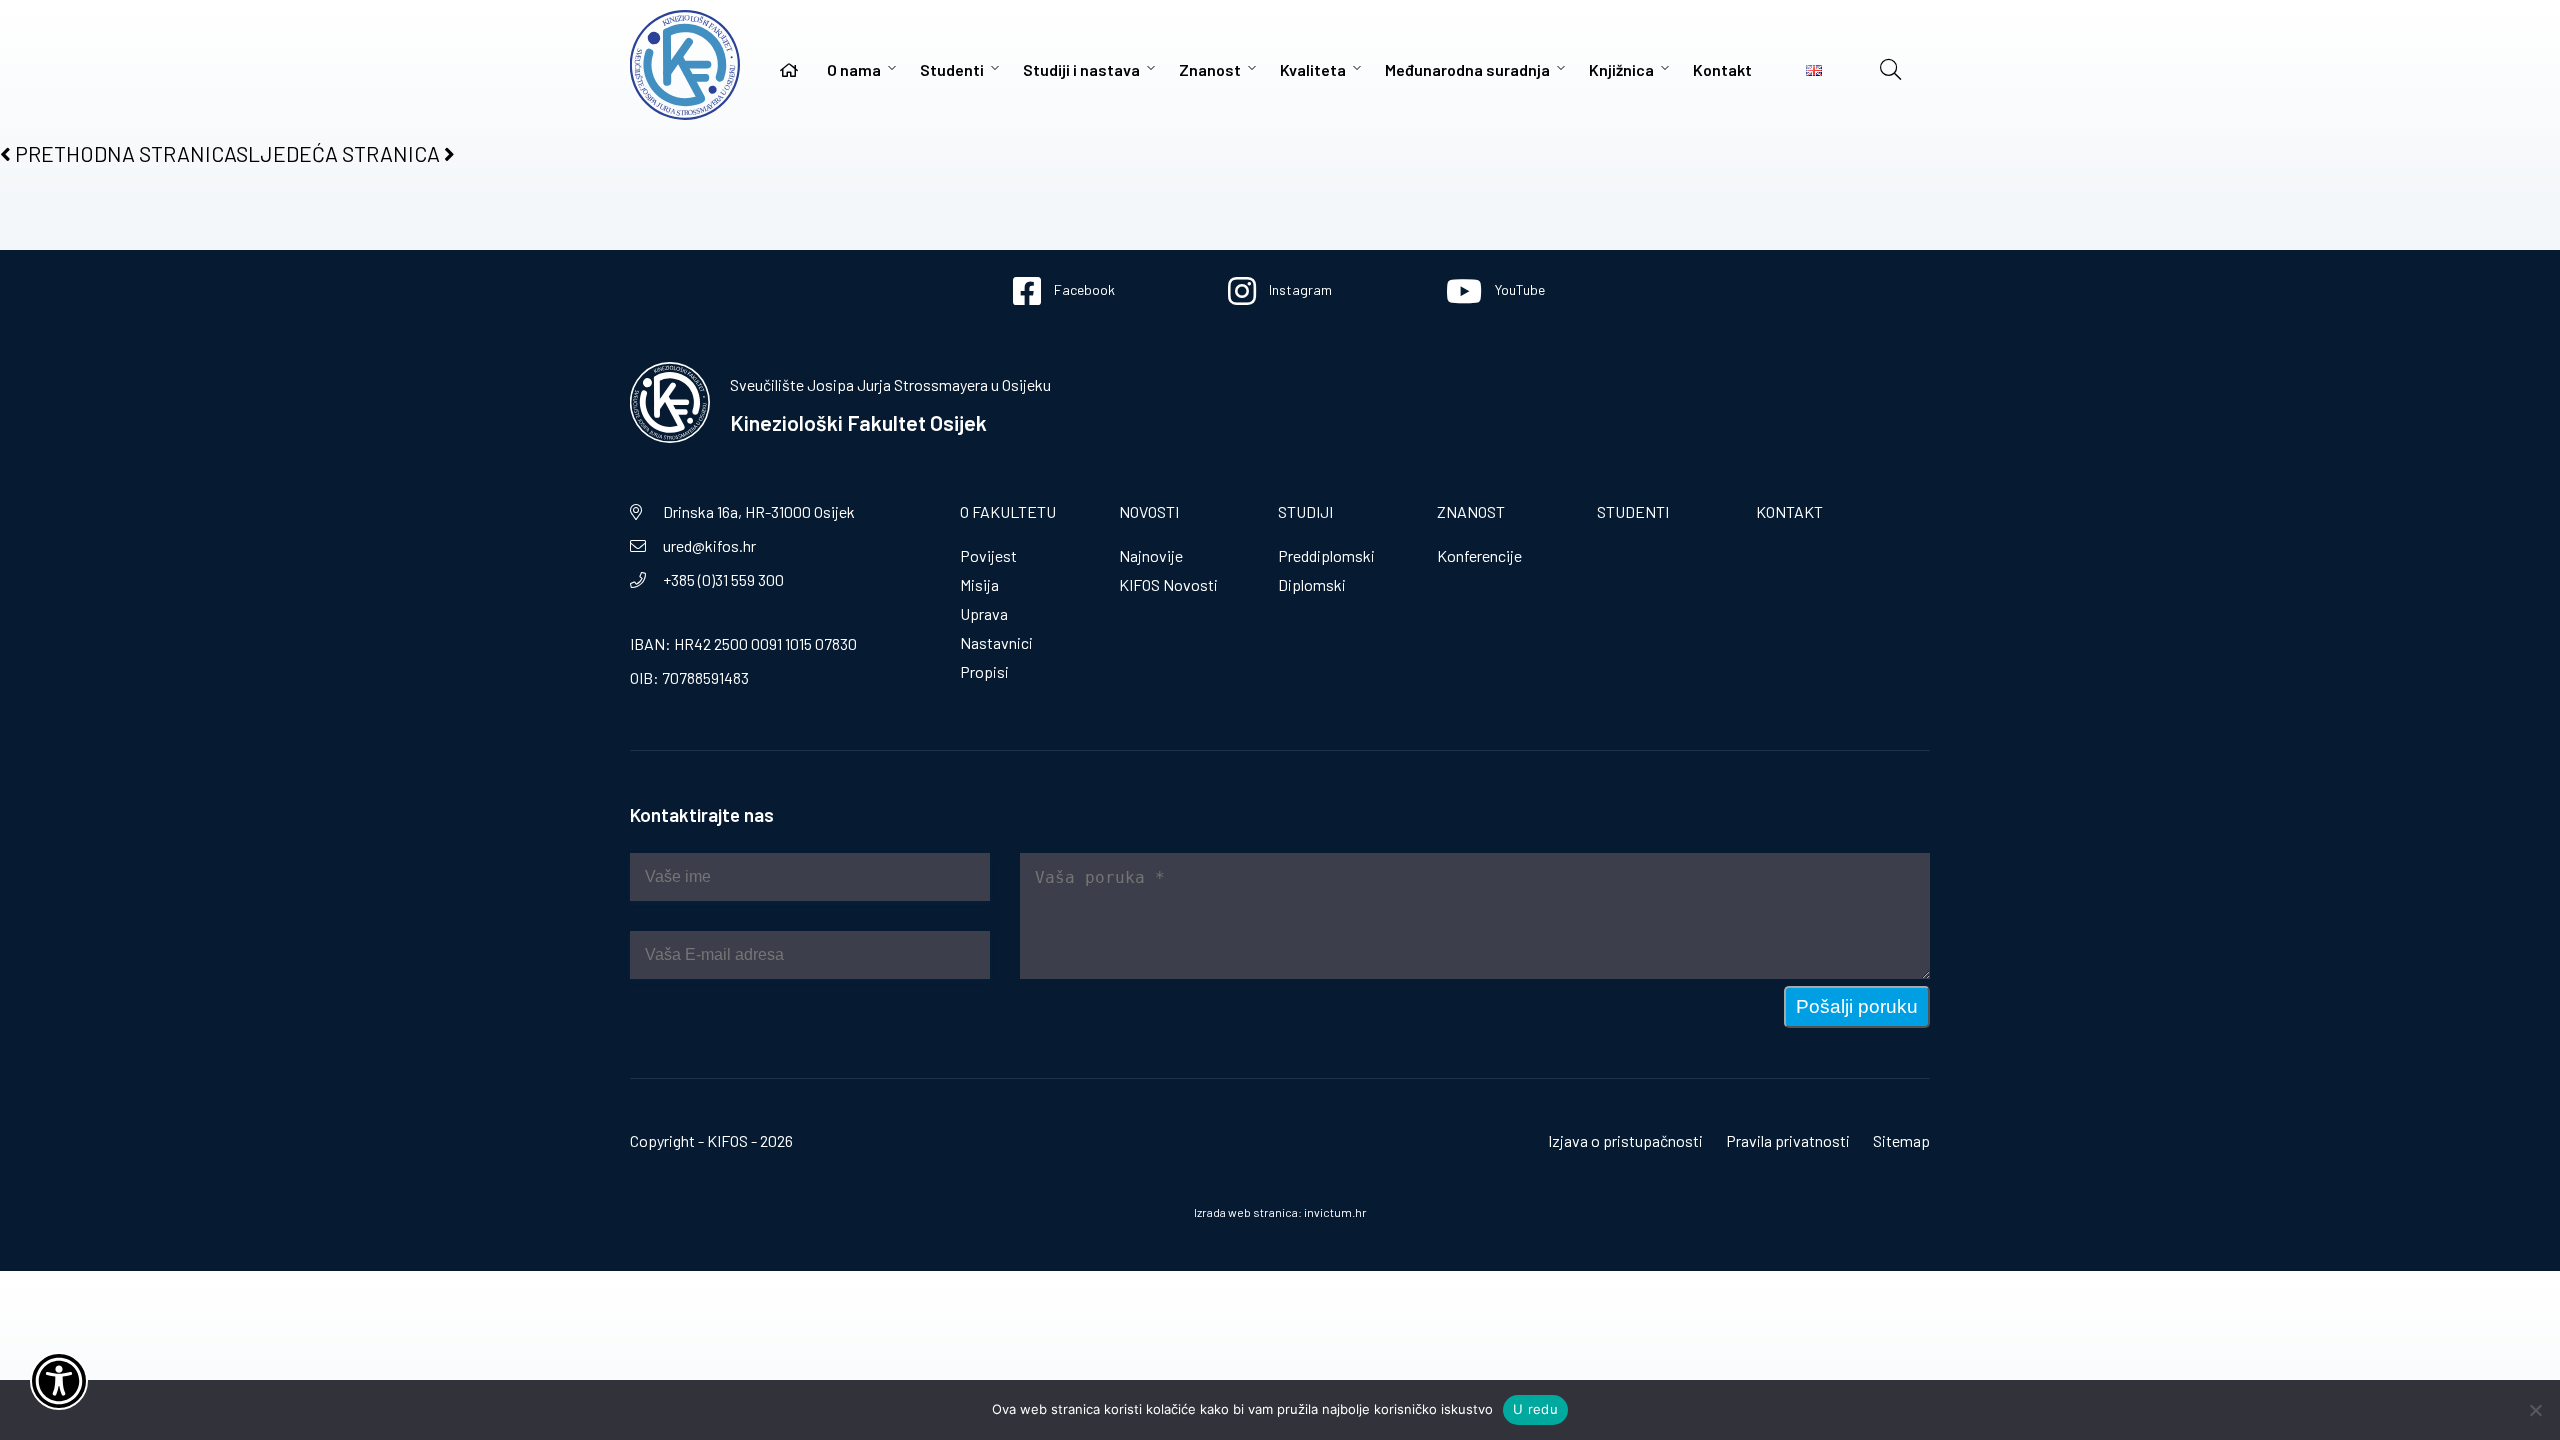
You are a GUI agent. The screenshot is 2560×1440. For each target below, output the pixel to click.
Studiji (1305, 511)
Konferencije (1479, 555)
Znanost (1210, 69)
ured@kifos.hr (709, 545)
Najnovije (1151, 555)
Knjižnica (1621, 69)
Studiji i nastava (1081, 69)
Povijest (988, 555)
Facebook (1083, 289)
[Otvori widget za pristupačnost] (59, 1381)
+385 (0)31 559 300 (723, 579)
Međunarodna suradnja (1467, 69)
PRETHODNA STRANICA (123, 153)
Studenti (952, 69)
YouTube (1518, 289)
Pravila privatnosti (1788, 1140)
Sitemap (1901, 1140)
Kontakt (1722, 69)
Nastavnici (996, 642)
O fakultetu (1008, 511)
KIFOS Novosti (1168, 584)
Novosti (1149, 511)
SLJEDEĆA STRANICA (340, 153)
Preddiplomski (1326, 555)
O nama (854, 69)
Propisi (984, 671)
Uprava (984, 613)
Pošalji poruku (1857, 1006)
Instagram (1299, 289)
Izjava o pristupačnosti (1625, 1140)
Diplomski (1312, 584)
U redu (1535, 1409)
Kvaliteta (1313, 69)
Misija (979, 584)
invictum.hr (1335, 1212)
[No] (2535, 1410)
